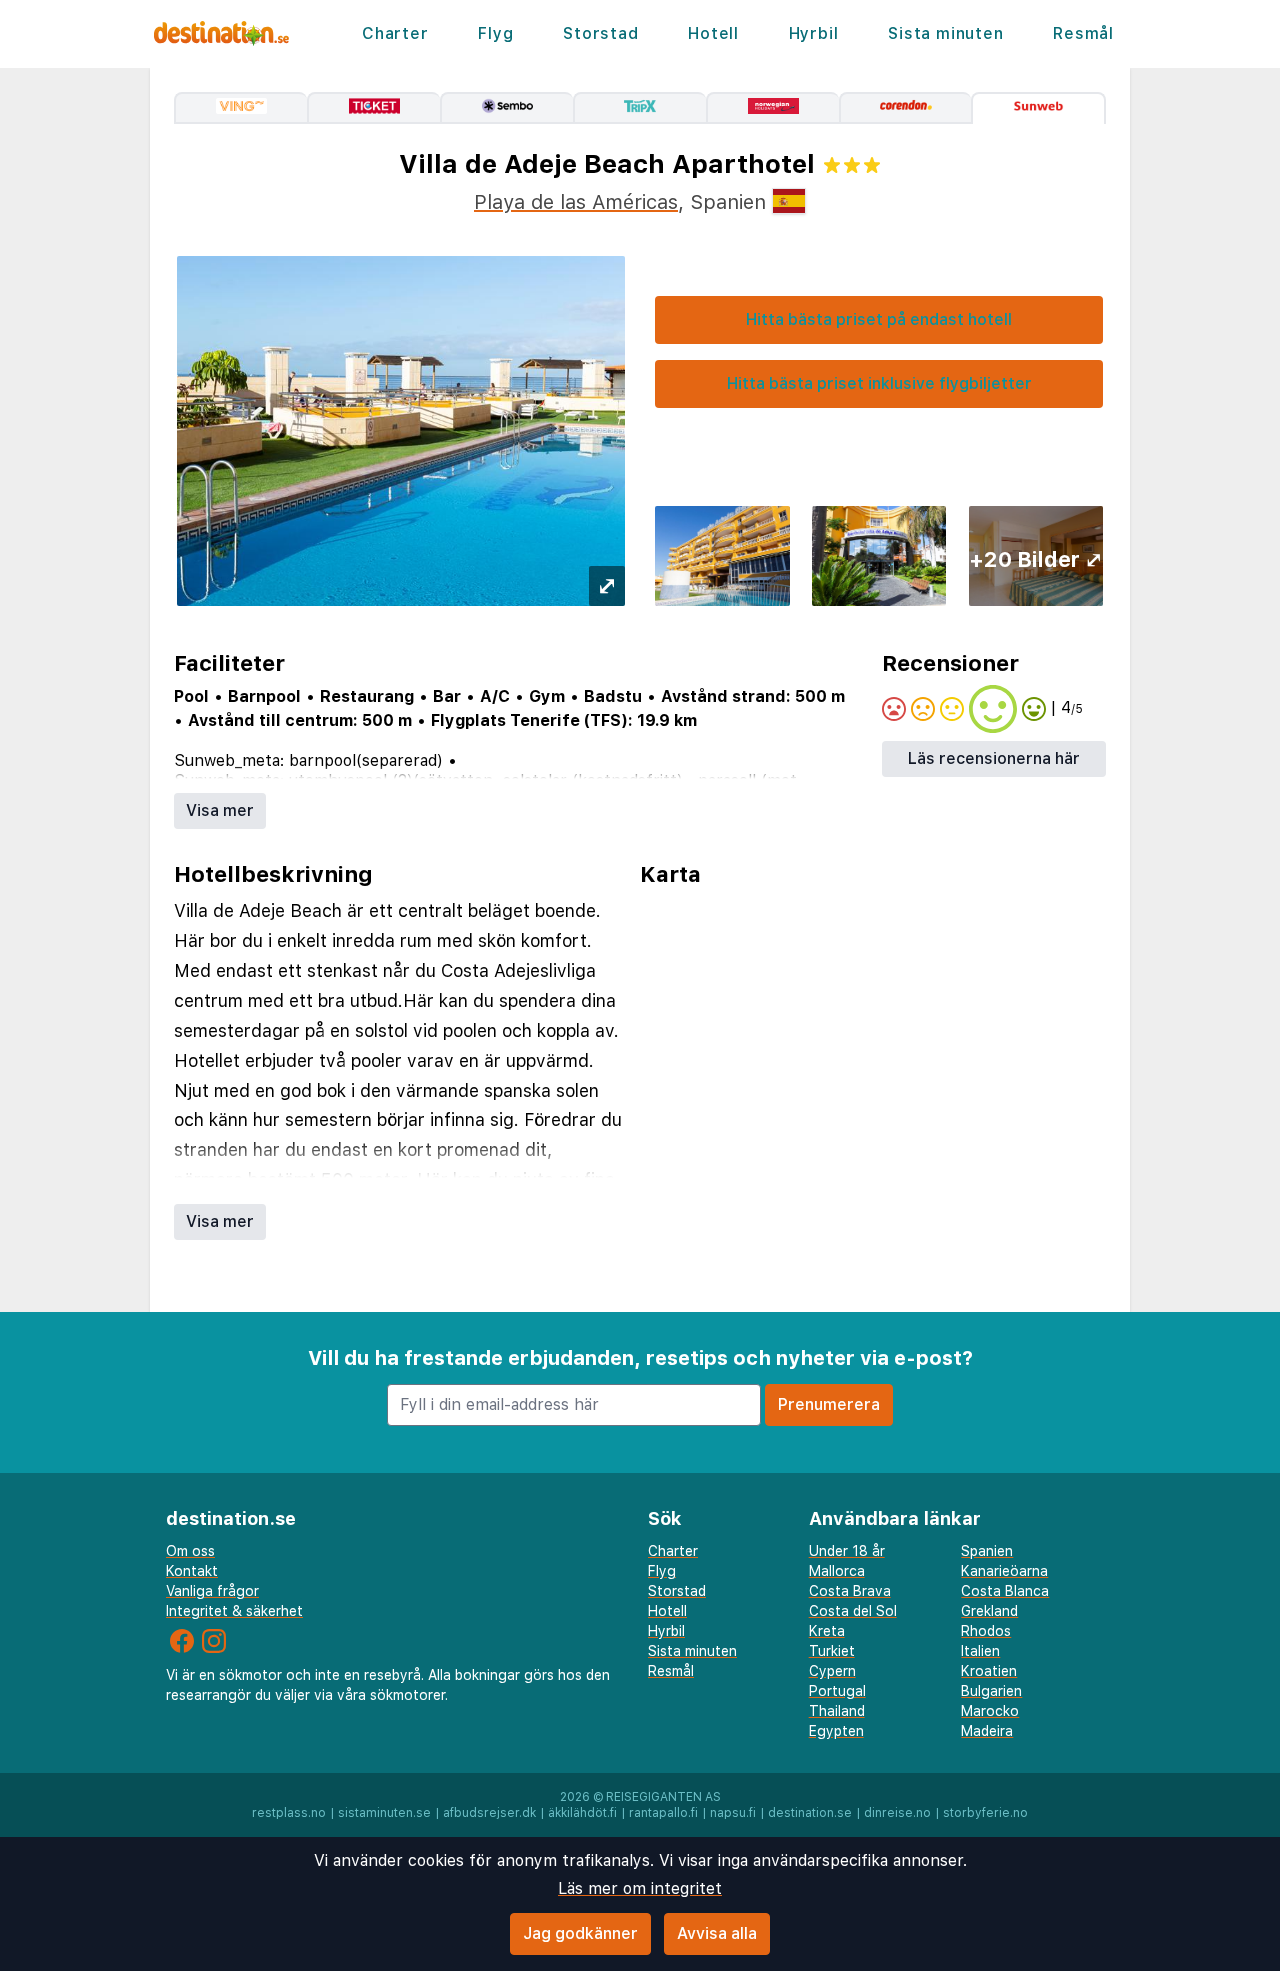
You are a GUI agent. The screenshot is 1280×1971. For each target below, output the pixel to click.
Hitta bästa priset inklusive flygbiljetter (879, 383)
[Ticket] (373, 108)
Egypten (836, 1731)
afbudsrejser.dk (489, 1813)
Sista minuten (945, 33)
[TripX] (639, 108)
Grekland (989, 1611)
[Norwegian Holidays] (772, 108)
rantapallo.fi (663, 1813)
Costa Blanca (1005, 1591)
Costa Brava (850, 1591)
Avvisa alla (717, 1933)
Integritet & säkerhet (234, 1611)
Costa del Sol (853, 1611)
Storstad (600, 33)
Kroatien (989, 1671)
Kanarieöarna (1004, 1571)
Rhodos (986, 1631)
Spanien (987, 1551)
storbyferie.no (985, 1813)
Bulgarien (991, 1691)
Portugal (837, 1691)
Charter (395, 33)
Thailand (837, 1711)
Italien (980, 1651)
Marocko (990, 1711)
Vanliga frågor (212, 1591)
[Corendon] (905, 108)
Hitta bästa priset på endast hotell (879, 319)
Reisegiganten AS (663, 1797)
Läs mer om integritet (640, 1888)
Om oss (190, 1551)
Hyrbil (814, 33)
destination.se (810, 1813)
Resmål (1083, 33)
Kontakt (192, 1571)
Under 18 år (847, 1551)
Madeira (987, 1731)
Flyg (495, 33)
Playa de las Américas (576, 202)
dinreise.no (897, 1813)
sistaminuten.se (384, 1813)
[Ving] (240, 108)
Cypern (832, 1671)
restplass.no (289, 1813)
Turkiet (832, 1651)
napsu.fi (733, 1813)
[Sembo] (506, 108)
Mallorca (837, 1571)
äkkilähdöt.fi (582, 1813)
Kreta (827, 1631)
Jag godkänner (580, 1933)
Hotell (713, 33)
